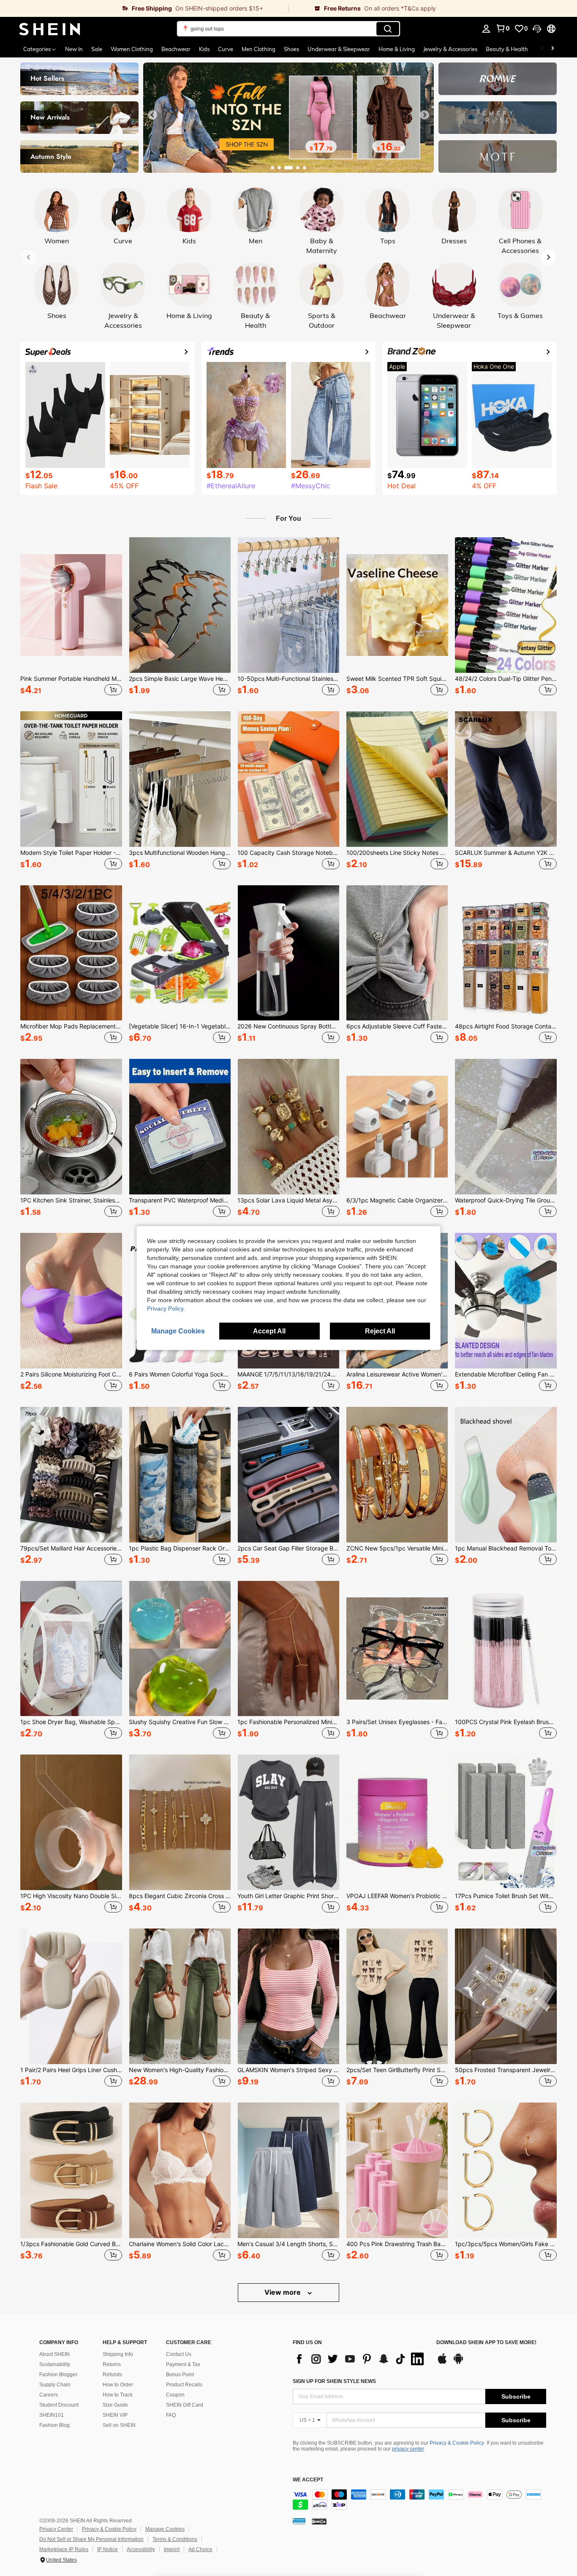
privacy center (408, 2449)
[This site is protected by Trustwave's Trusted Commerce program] (299, 2521)
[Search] (388, 29)
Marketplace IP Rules (64, 2549)
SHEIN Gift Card (185, 2405)
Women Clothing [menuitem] (132, 49)
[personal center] (486, 29)
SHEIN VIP (115, 2415)
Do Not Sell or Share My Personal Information (91, 2539)
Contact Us (179, 2354)
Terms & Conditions (175, 2539)
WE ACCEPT (308, 2480)
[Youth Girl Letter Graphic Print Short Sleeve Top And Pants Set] (288, 1822)
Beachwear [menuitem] (176, 49)
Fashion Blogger (58, 2375)
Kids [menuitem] (204, 49)
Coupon (175, 2395)
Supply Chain (55, 2385)
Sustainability (55, 2364)
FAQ (171, 2415)
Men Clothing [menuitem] (259, 49)
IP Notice (108, 2549)
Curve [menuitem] (226, 49)
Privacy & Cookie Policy (457, 2443)
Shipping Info (118, 2354)
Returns (112, 2364)
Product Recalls (184, 2385)
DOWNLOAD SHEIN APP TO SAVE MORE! (486, 2343)
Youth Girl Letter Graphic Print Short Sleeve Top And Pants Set (288, 1896)
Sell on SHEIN (119, 2425)
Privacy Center (56, 2529)
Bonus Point (180, 2375)
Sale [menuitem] (97, 49)
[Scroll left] (542, 49)
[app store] (442, 2363)
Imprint (172, 2549)
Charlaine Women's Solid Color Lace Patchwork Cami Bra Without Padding (180, 2244)
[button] (537, 29)
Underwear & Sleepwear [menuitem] (339, 49)
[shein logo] (50, 29)
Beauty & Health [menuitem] (507, 49)
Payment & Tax (183, 2364)
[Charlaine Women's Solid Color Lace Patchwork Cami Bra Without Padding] (180, 2170)
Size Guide (115, 2405)
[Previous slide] (152, 115)
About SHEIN (54, 2354)
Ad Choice (200, 2549)
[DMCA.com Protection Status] (319, 2521)
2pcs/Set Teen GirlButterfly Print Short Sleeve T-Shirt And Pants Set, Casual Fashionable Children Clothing (397, 2070)
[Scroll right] (553, 49)
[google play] (458, 2363)
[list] (360, 2359)
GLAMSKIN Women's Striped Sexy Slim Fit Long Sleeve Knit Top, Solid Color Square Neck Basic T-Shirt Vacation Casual (288, 2070)
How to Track (118, 2395)
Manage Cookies (165, 2529)
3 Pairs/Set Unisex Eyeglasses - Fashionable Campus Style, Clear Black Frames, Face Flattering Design (397, 1722)
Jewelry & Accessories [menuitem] (450, 49)
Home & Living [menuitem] (397, 49)
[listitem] (71, 617)
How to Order (118, 2385)
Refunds (112, 2375)
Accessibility (141, 2549)
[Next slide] (425, 115)
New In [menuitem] (74, 49)
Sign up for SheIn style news (334, 2381)
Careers (49, 2395)
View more (283, 2292)
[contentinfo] (419, 2500)
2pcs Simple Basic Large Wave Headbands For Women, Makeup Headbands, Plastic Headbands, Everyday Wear (180, 679)
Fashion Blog (54, 2425)
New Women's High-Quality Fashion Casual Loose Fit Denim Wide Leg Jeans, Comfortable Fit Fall (180, 2070)
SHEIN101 (52, 2415)
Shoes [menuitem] (291, 49)
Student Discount (59, 2405)
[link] (144, 8)
